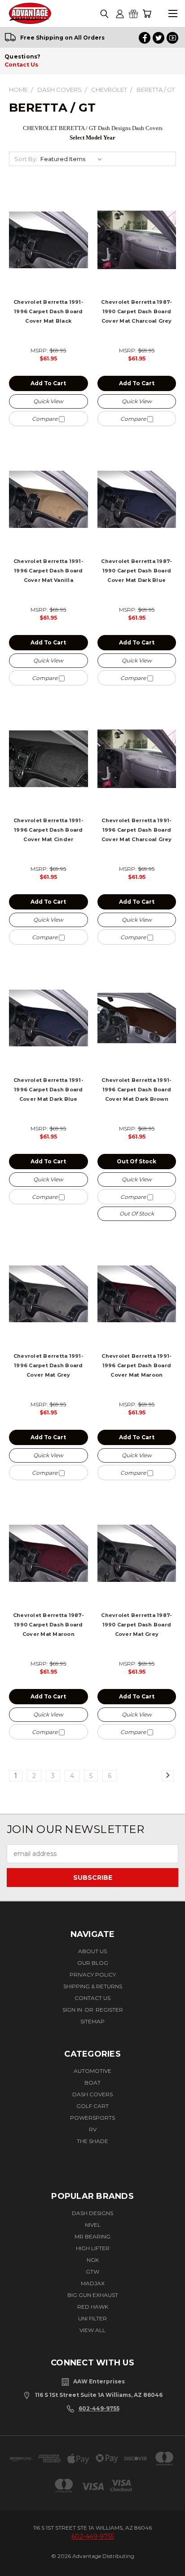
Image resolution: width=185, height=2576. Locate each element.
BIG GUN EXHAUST (93, 2295)
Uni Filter (92, 2318)
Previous (17, 2561)
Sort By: (26, 159)
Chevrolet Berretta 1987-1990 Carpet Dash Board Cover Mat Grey (137, 1625)
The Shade (92, 2141)
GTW (92, 2272)
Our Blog (93, 1963)
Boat (92, 2083)
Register (109, 2010)
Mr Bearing (92, 2236)
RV (93, 2129)
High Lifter (93, 2248)
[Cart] (147, 14)
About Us (92, 1951)
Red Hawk (93, 2307)
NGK (93, 2260)
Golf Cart (92, 2106)
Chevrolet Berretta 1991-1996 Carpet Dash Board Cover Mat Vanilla (48, 571)
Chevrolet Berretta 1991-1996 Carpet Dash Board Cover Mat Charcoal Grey (137, 830)
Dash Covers (92, 2094)
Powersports (92, 2118)
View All (92, 2330)
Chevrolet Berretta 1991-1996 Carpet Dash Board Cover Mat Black (48, 311)
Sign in (73, 2010)
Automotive (92, 2071)
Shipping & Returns (93, 1986)
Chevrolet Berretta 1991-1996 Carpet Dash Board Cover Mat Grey (48, 1365)
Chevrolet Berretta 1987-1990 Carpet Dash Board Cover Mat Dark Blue (137, 571)
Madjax (93, 2283)
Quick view (48, 401)
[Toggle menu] (173, 14)
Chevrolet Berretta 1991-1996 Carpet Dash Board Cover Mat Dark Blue (48, 1090)
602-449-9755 (99, 2408)
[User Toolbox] (120, 14)
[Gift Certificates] (133, 14)
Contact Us (21, 65)
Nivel (93, 2225)
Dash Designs (92, 2213)
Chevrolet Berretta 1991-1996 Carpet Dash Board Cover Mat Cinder (48, 830)
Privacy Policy (93, 1975)
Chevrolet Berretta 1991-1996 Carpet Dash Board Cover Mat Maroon (137, 1365)
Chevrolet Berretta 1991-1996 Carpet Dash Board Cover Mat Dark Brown (137, 1090)
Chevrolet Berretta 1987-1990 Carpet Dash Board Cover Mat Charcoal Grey (137, 311)
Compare (45, 419)
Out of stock (137, 1161)
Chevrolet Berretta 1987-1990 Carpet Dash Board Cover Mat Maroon (48, 1625)
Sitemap (92, 2021)
